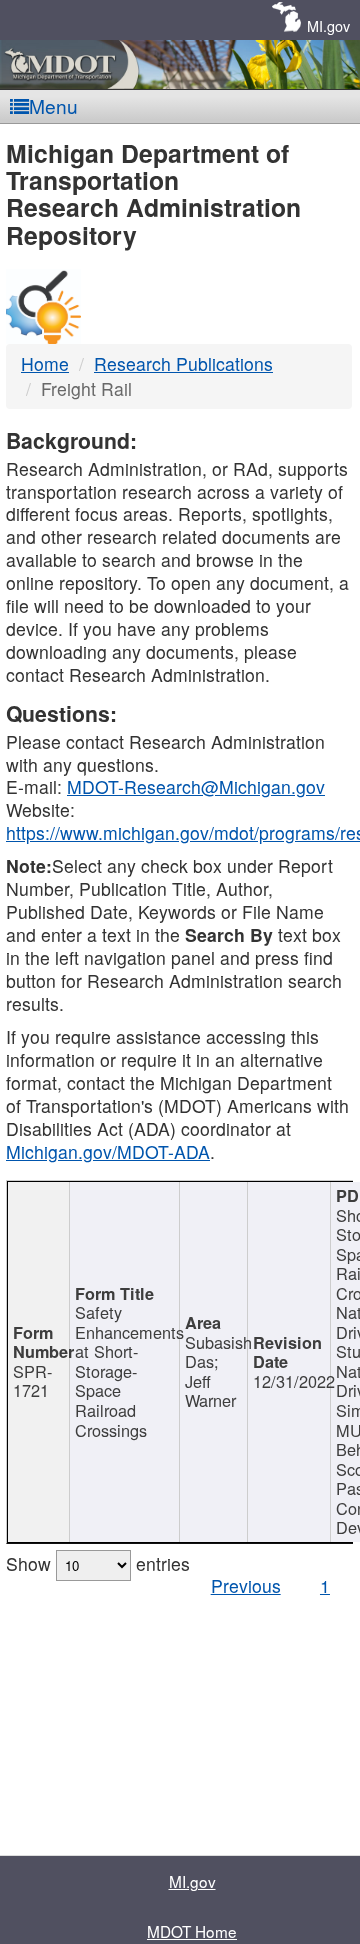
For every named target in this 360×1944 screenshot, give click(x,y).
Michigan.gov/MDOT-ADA (108, 1151)
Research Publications (183, 363)
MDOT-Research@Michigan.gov (196, 786)
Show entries (98, 1563)
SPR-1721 (32, 1381)
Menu (53, 105)
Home (45, 363)
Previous (246, 1585)
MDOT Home (192, 1931)
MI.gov (328, 25)
